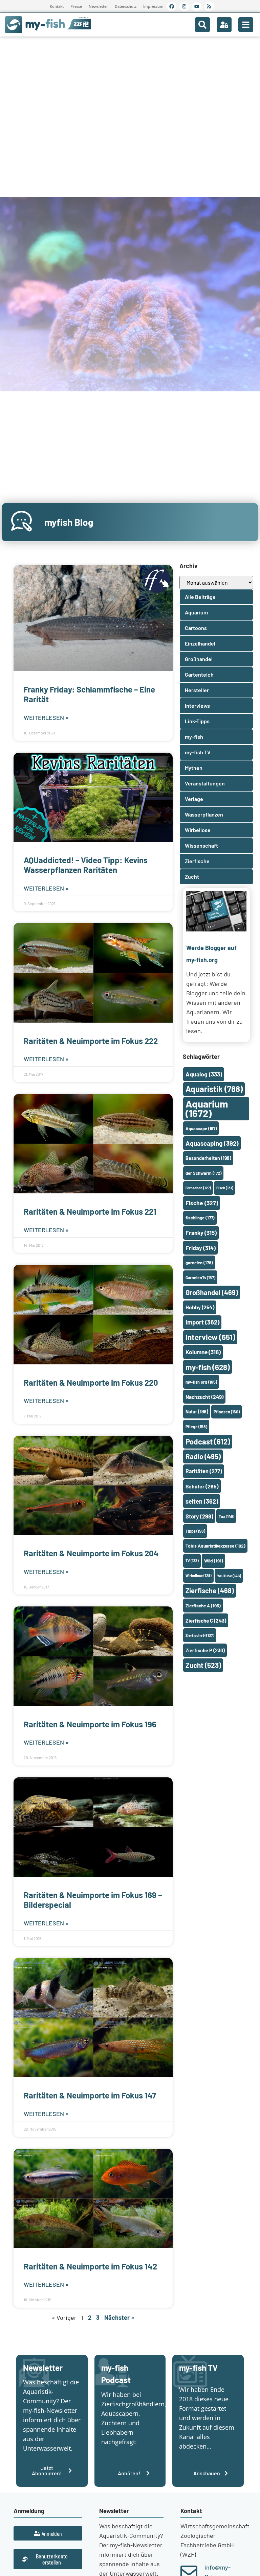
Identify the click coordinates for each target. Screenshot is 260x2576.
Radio (203, 1456)
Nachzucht (204, 1397)
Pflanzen (227, 1412)
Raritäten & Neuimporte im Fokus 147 (90, 2095)
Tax (226, 1516)
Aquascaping (212, 1143)
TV (192, 1561)
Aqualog (204, 1074)
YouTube (229, 1576)
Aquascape (201, 1128)
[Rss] (209, 6)
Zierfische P (205, 1650)
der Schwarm (203, 1173)
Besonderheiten (208, 1158)
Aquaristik (214, 1089)
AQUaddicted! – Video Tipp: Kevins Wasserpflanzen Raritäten (86, 865)
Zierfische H (200, 1635)
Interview (210, 1337)
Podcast (208, 1441)
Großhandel (212, 1292)
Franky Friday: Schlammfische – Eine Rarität (89, 694)
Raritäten (204, 1471)
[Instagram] (184, 6)
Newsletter (98, 6)
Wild (214, 1561)
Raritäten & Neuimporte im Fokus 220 (91, 1382)
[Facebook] (172, 6)
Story (199, 1516)
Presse (76, 6)
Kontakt (57, 6)
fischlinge (200, 1218)
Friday (201, 1248)
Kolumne (203, 1352)
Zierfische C (206, 1621)
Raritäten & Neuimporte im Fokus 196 (90, 1724)
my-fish (208, 1367)
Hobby (200, 1307)
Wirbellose (199, 1575)
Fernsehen (198, 1188)
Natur (197, 1412)
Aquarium (207, 1108)
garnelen (199, 1263)
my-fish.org (201, 1382)
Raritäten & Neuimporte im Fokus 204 (91, 1553)
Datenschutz (126, 6)
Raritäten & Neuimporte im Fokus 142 (90, 2266)
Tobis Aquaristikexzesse (215, 1546)
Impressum (153, 6)
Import (202, 1322)
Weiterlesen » (46, 718)
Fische (202, 1203)
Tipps (195, 1531)
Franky (201, 1233)
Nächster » (119, 2317)
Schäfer (202, 1486)
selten (202, 1501)
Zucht (203, 1665)
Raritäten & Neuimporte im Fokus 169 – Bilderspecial (93, 1900)
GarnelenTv (200, 1278)
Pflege (196, 1427)
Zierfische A (203, 1606)
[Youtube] (197, 6)
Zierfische (210, 1590)
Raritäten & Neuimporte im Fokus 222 (91, 1041)
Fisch (225, 1188)
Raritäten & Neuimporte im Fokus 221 (90, 1211)
